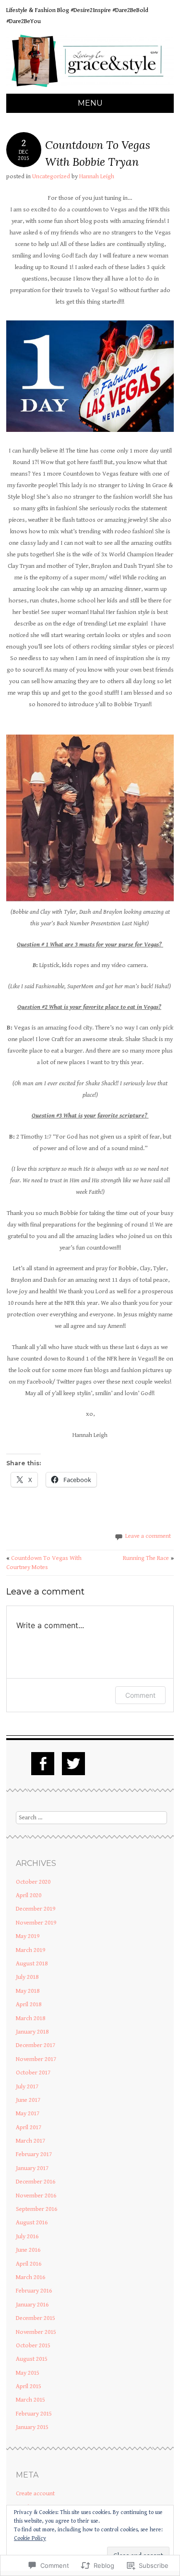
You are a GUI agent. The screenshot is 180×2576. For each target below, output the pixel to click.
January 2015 (32, 2427)
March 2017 (30, 2141)
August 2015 (32, 2359)
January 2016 (32, 2305)
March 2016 (30, 2277)
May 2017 (28, 2114)
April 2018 (29, 2005)
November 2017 (36, 2059)
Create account (35, 2494)
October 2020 (33, 1882)
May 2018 (28, 1991)
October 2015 (33, 2346)
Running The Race (148, 1558)
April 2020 (29, 1895)
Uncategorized (51, 177)
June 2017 (28, 2100)
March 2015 (30, 2400)
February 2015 (34, 2414)
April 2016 (29, 2264)
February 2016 (34, 2291)
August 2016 (32, 2223)
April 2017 (29, 2128)
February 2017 (34, 2154)
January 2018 (32, 2032)
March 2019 (30, 1950)
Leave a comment (148, 1536)
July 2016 (27, 2237)
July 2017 (27, 2087)
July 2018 (27, 1977)
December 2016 (36, 2182)
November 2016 (36, 2196)
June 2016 (28, 2250)
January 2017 (32, 2168)
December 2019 (36, 1909)
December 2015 (36, 2318)
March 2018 (30, 2018)
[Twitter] (73, 1764)
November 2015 (36, 2332)
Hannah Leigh (97, 177)
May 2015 (28, 2373)
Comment (140, 1695)
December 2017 (36, 2045)
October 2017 (33, 2073)
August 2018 (32, 1964)
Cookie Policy (30, 2538)
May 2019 (28, 1936)
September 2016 (36, 2209)
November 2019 (36, 1923)
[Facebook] (43, 1764)
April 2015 (29, 2386)
